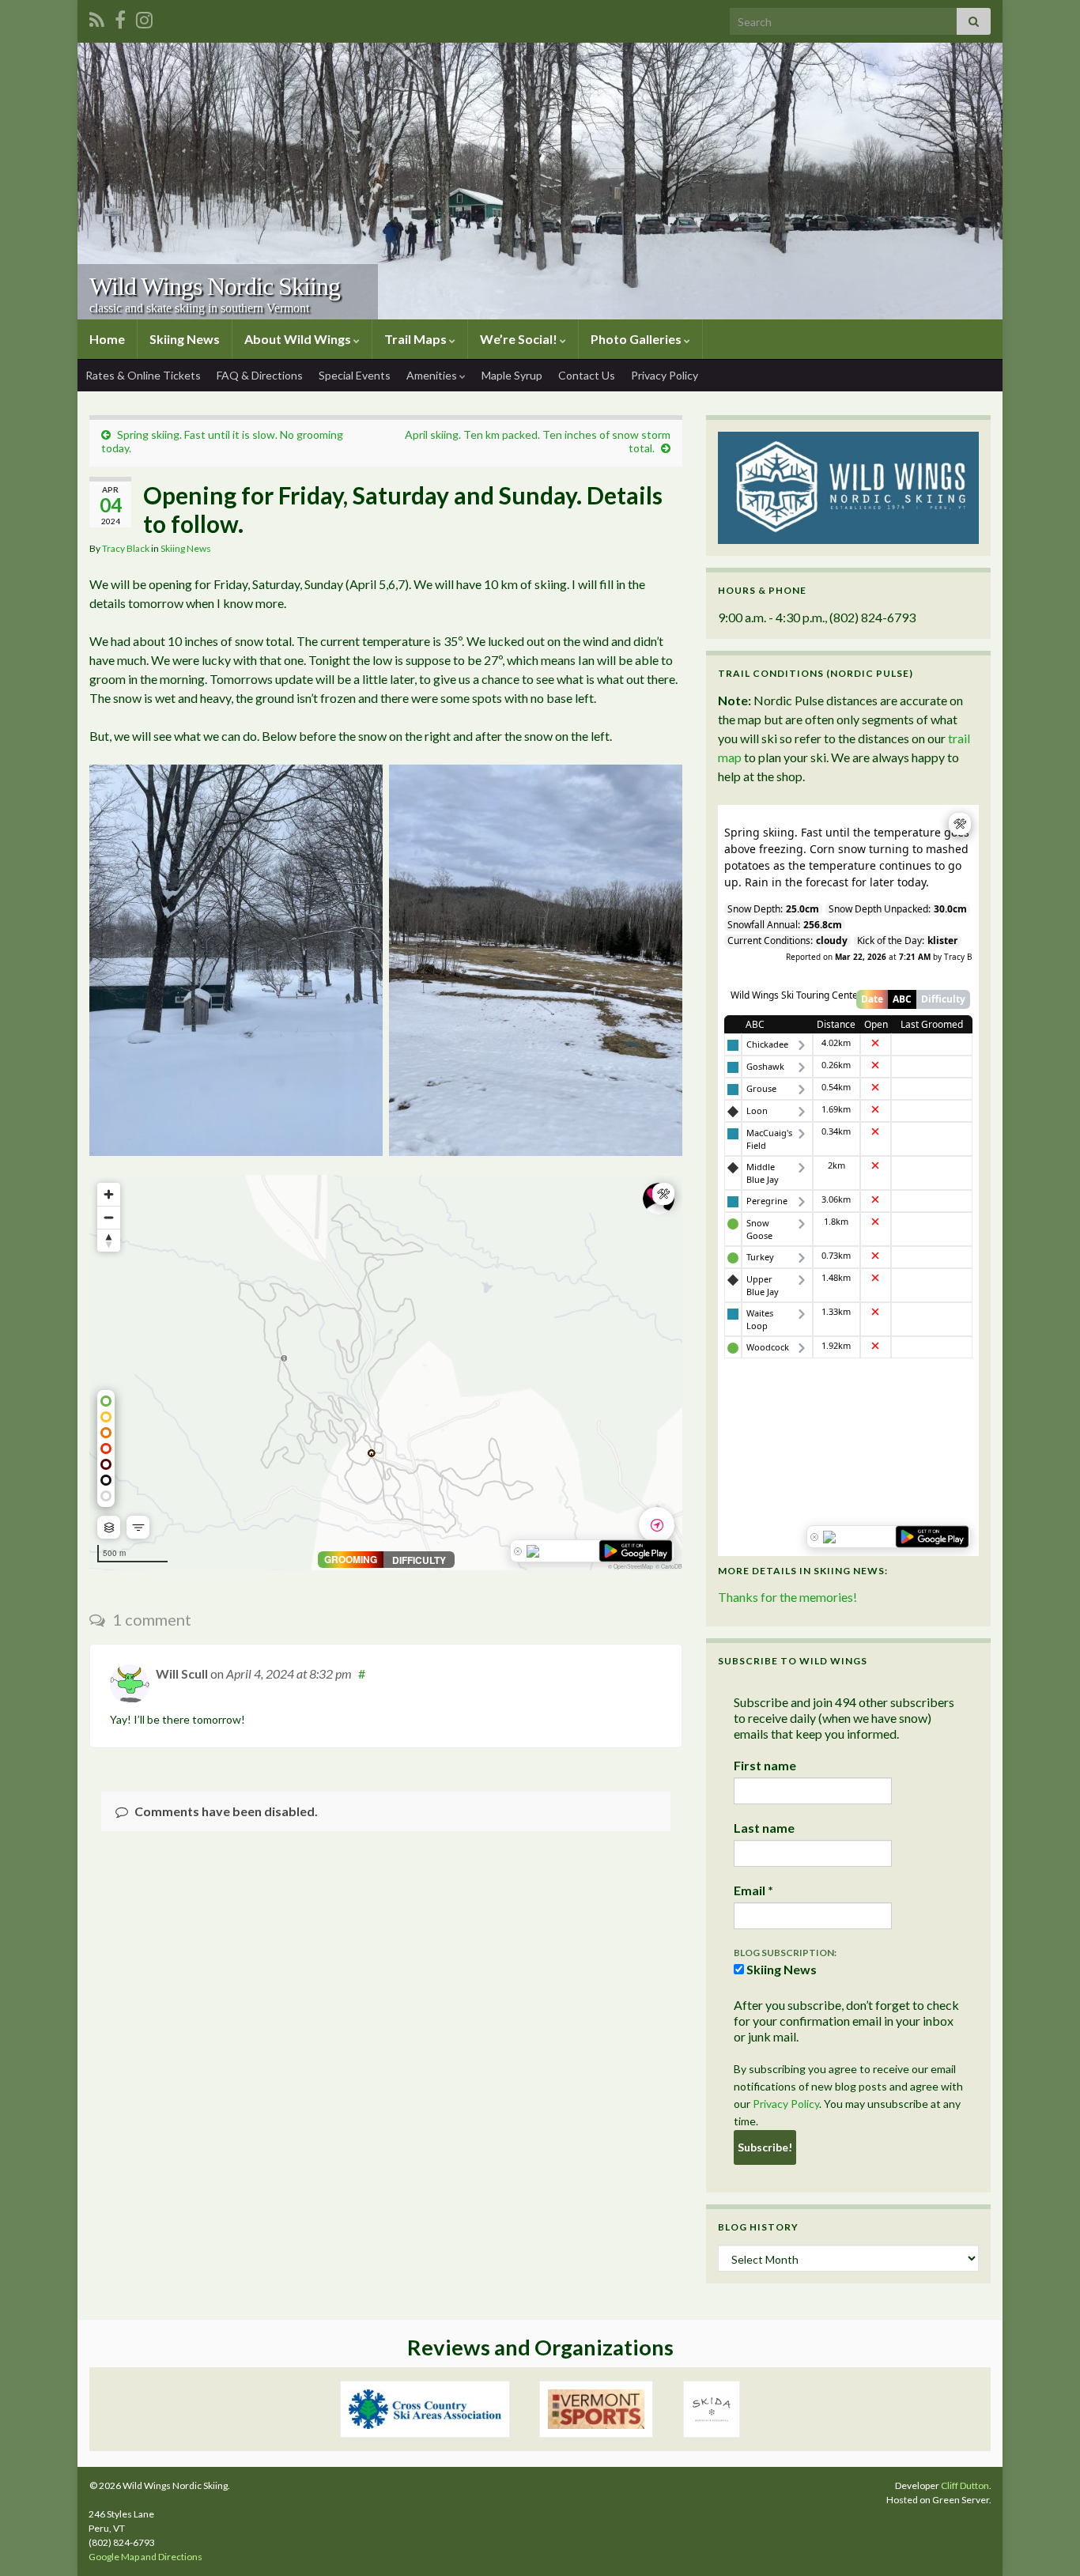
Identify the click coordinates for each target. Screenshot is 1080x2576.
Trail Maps (417, 339)
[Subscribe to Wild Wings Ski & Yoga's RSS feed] (97, 17)
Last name (764, 1828)
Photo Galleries (637, 339)
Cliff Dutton (965, 2485)
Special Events (355, 375)
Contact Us (587, 375)
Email (753, 1890)
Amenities (433, 375)
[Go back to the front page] (540, 181)
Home (107, 339)
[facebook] (120, 17)
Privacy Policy (665, 375)
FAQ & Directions (260, 375)
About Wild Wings (299, 339)
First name (765, 1765)
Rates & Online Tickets (143, 375)
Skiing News (185, 339)
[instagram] (144, 17)
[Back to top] (1044, 2540)
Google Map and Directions (145, 2557)
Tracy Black (126, 548)
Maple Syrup (512, 375)
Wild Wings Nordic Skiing (215, 286)
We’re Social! (520, 339)
